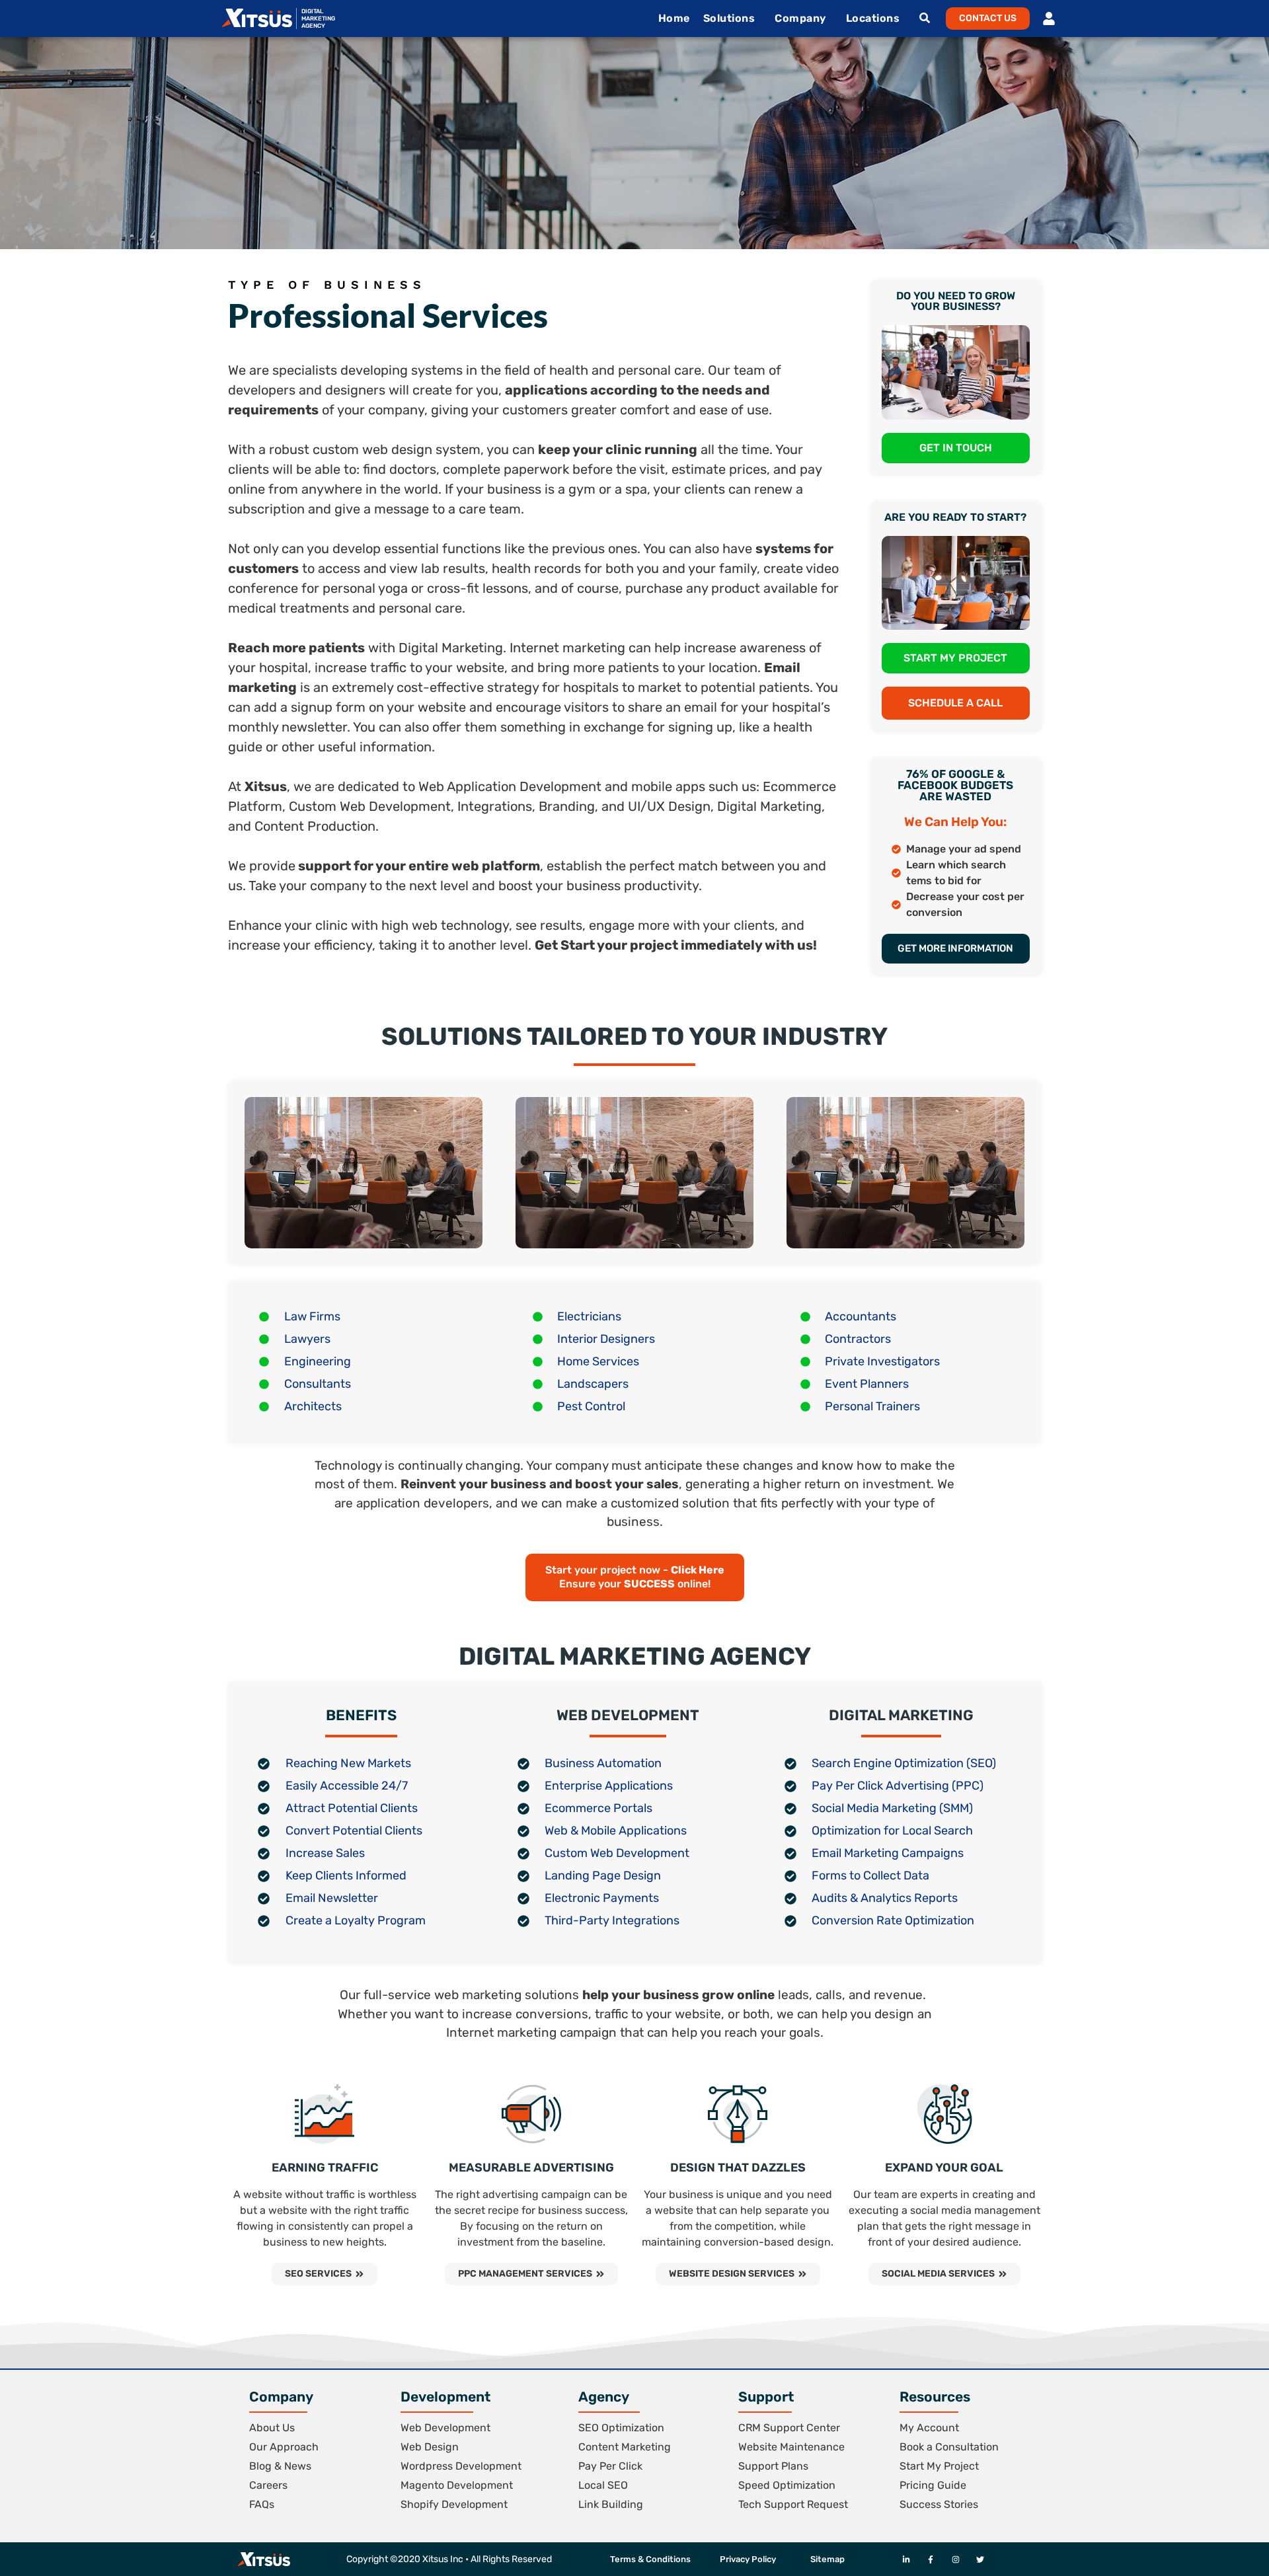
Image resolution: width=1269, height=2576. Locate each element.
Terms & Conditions (650, 2559)
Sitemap (827, 2559)
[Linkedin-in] (906, 2559)
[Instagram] (955, 2559)
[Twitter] (980, 2559)
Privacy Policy (748, 2559)
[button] (988, 19)
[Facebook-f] (931, 2559)
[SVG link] (257, 18)
